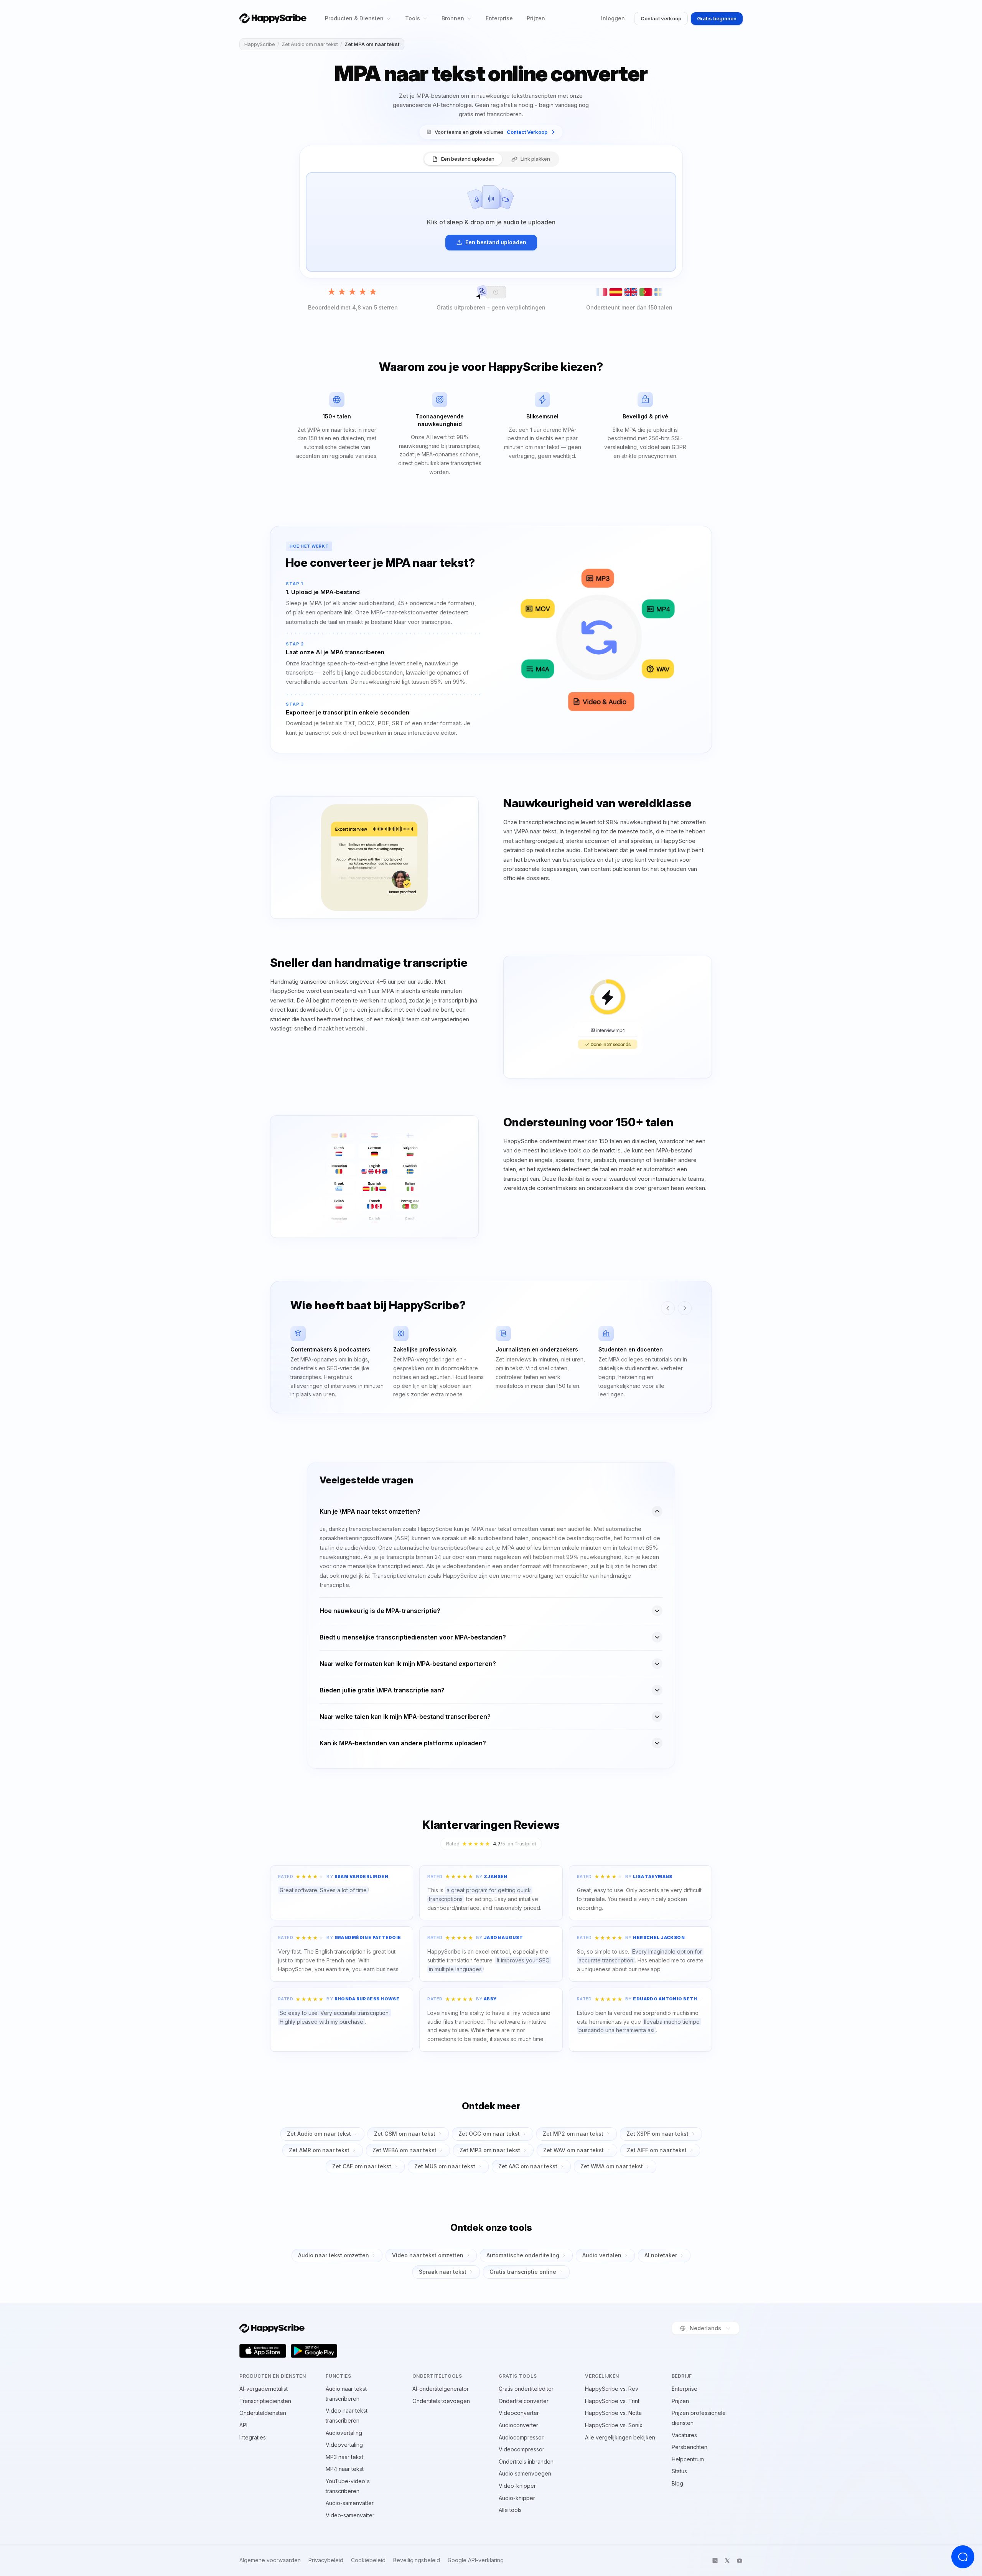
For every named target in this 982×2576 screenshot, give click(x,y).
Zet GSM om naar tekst (405, 2134)
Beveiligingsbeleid (417, 2560)
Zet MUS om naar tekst (445, 2166)
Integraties (253, 2437)
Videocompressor (521, 2449)
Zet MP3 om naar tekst (490, 2150)
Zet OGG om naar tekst (489, 2134)
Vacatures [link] (684, 2435)
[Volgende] (685, 1308)
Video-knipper (517, 2486)
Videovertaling (344, 2445)
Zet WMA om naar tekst (612, 2166)
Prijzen (536, 18)
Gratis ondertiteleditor (526, 2389)
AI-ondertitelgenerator (441, 2389)
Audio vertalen (602, 2255)
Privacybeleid (326, 2560)
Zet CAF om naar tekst (362, 2166)
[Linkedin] (715, 2561)
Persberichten (690, 2447)
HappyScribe (260, 44)
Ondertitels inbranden (526, 2462)
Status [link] (679, 2471)
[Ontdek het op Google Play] (314, 2351)
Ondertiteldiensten (263, 2413)
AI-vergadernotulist (264, 2389)
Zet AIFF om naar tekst (657, 2150)
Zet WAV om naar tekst (573, 2150)
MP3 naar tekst (344, 2457)
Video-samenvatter (350, 2515)
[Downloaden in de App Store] (263, 2351)
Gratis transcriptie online (523, 2272)
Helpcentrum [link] (688, 2459)
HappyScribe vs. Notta (613, 2413)
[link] (491, 132)
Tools (413, 18)
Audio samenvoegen (525, 2473)
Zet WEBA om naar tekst (404, 2150)
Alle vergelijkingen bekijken (620, 2437)
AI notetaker (661, 2255)
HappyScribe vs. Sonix (614, 2425)
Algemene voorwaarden (270, 2560)
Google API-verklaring (476, 2560)
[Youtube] (740, 2561)
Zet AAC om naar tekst (528, 2166)
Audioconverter (518, 2425)
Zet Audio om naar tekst (310, 44)
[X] (727, 2561)
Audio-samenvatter (350, 2503)
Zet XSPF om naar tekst (657, 2134)
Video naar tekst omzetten (428, 2255)
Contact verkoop (661, 18)
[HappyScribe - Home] (273, 18)
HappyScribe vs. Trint (612, 2401)
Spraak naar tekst (443, 2272)
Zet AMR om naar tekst (319, 2150)
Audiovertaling (344, 2433)
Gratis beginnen (717, 18)
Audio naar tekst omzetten (334, 2255)
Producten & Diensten (354, 18)
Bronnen (453, 18)
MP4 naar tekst (345, 2469)
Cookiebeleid (368, 2560)
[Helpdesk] (963, 2557)
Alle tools (510, 2510)
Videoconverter (519, 2413)
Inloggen (613, 18)
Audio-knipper (517, 2498)
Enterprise (499, 18)
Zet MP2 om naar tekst (573, 2134)
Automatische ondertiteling (523, 2255)
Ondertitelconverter (524, 2401)
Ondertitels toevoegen (441, 2401)
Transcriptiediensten (265, 2401)
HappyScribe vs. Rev (612, 2389)
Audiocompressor (521, 2437)
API (243, 2425)
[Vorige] (668, 1308)
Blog (677, 2483)
